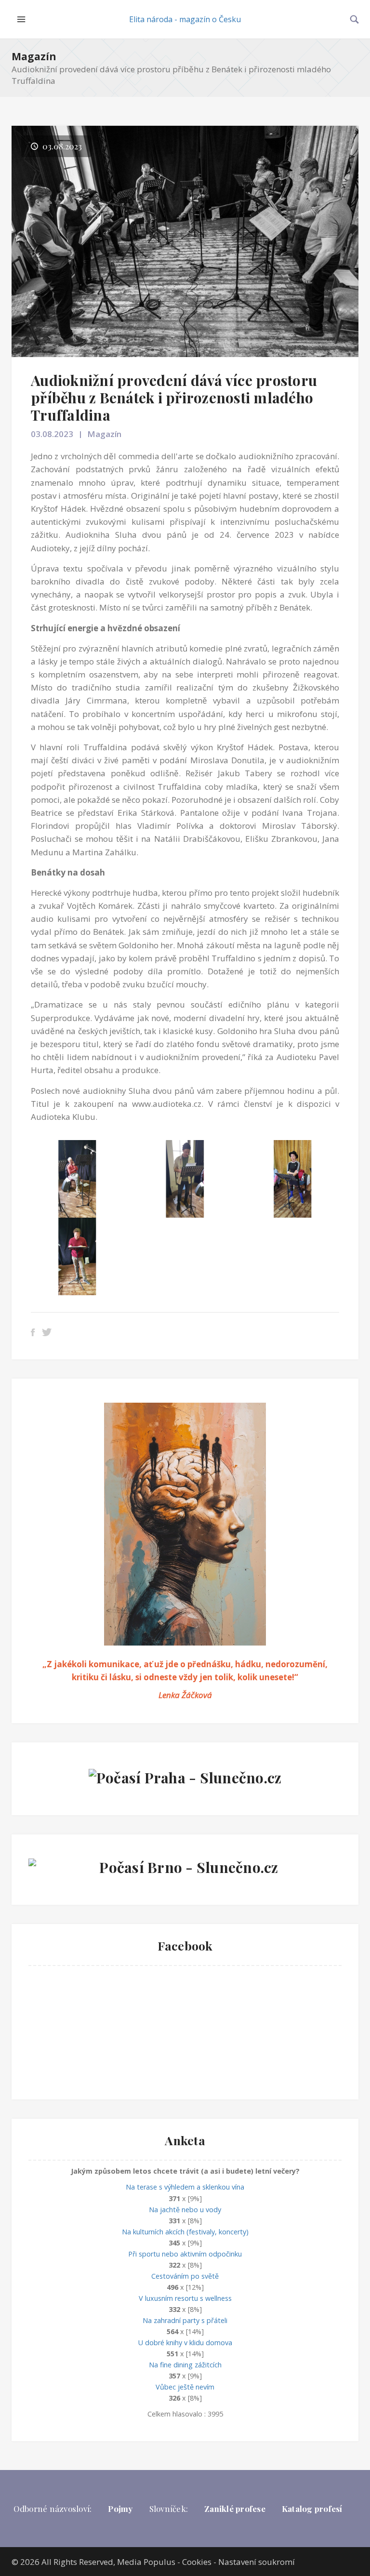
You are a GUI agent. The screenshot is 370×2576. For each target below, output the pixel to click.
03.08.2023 (52, 434)
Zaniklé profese (235, 2509)
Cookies (197, 2562)
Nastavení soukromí (257, 2562)
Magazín (34, 56)
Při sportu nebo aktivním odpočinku (185, 2254)
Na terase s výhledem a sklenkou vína (185, 2187)
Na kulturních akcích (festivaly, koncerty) (185, 2232)
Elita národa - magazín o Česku (185, 19)
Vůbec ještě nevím (185, 2387)
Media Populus (146, 2562)
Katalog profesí (312, 2509)
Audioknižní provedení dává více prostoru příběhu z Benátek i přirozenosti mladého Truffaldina (174, 398)
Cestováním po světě (185, 2276)
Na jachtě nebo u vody (185, 2210)
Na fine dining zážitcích (185, 2365)
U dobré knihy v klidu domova (185, 2343)
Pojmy (120, 2509)
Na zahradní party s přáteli (185, 2320)
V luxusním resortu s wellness (185, 2298)
